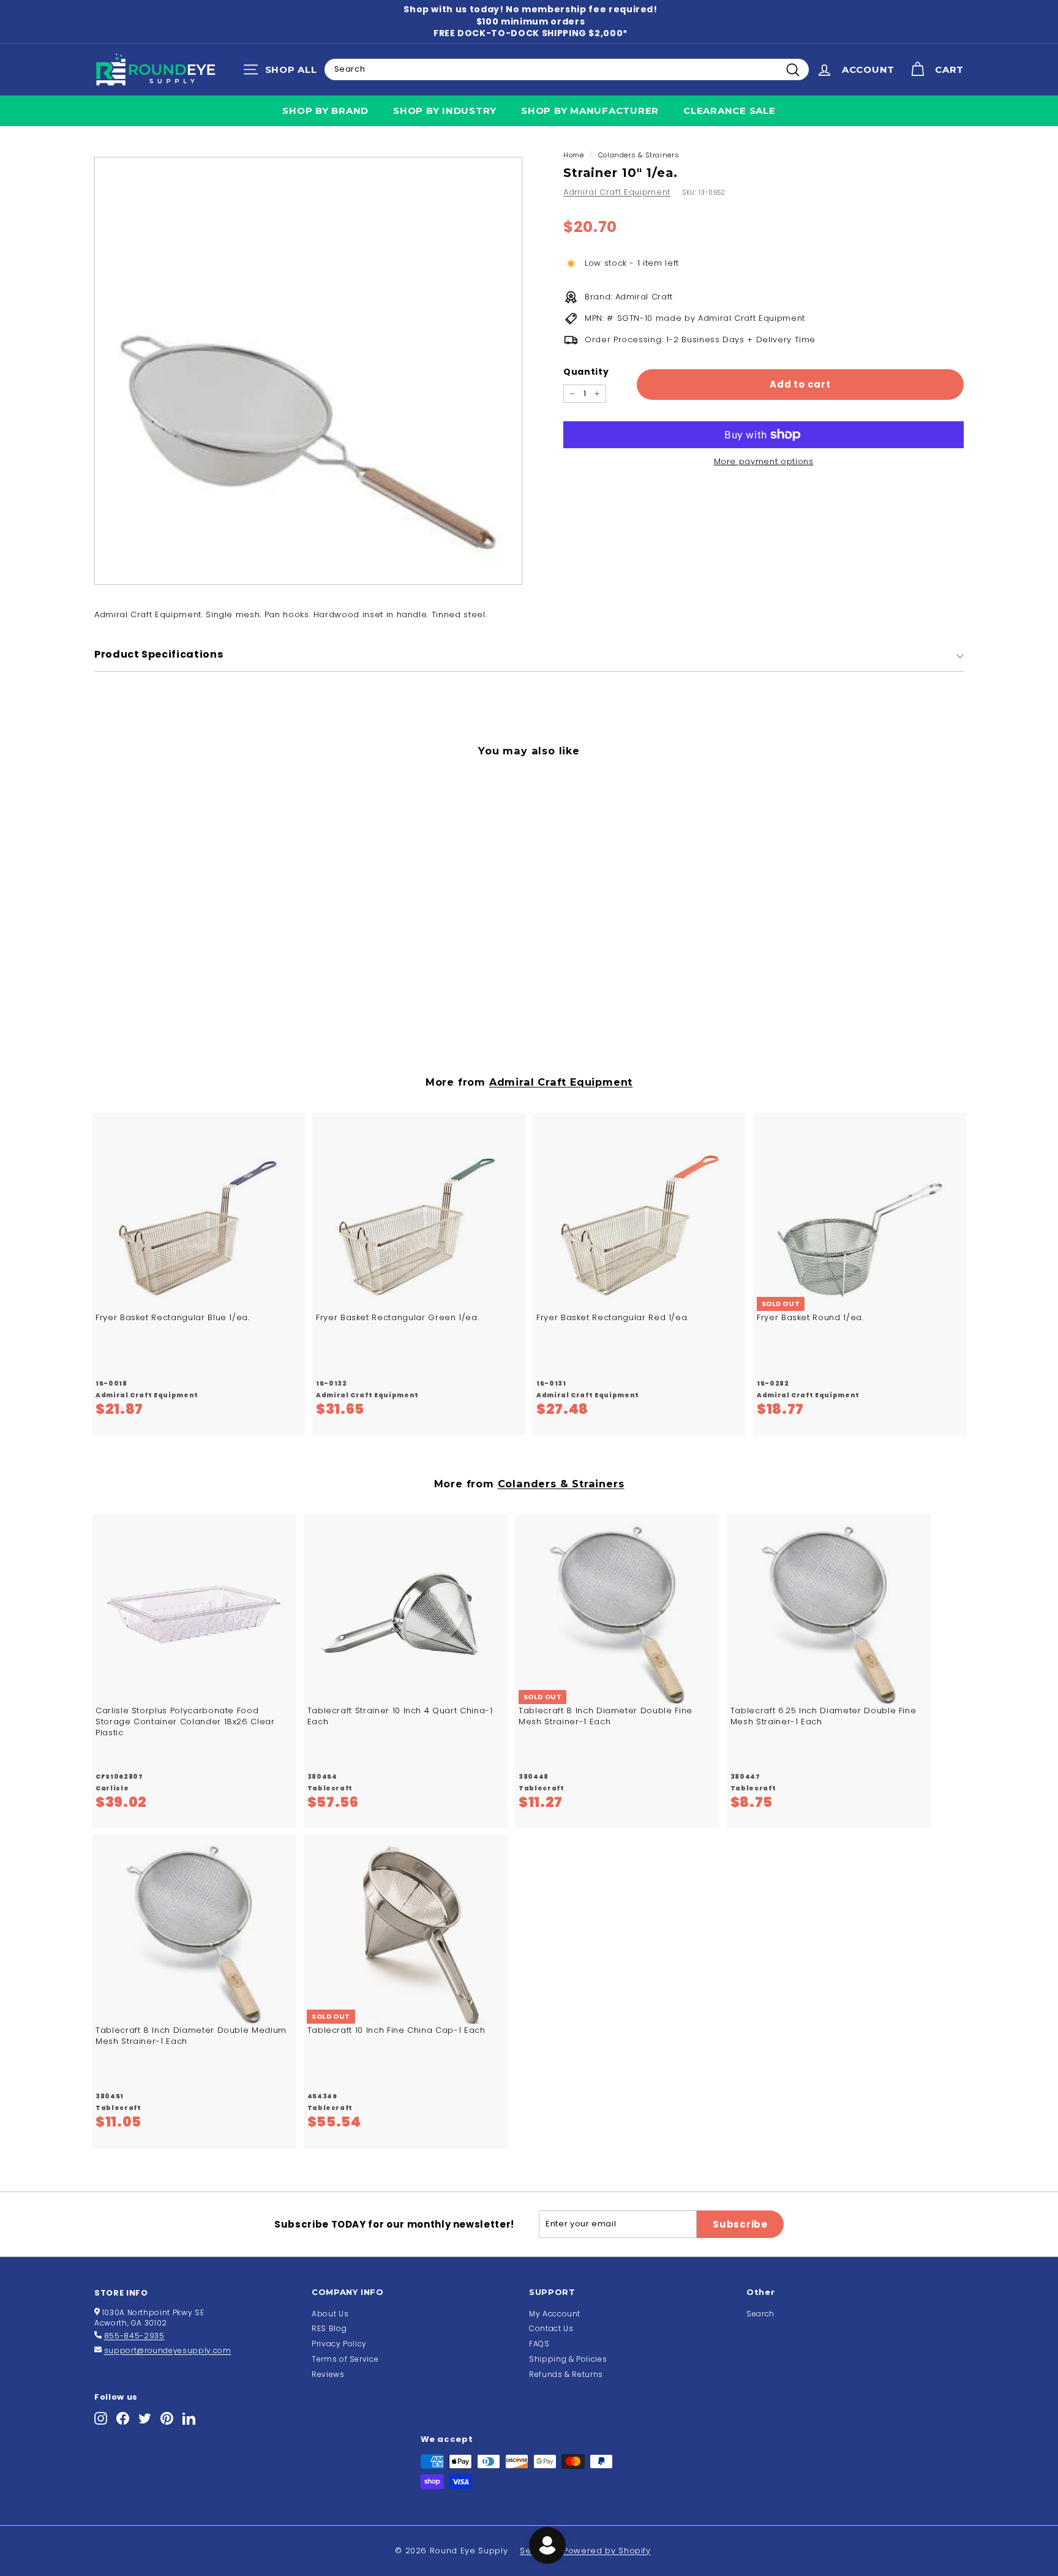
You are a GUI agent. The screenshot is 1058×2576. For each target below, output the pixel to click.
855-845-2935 (134, 2336)
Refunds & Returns (566, 2374)
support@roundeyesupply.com (168, 2350)
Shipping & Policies (568, 2359)
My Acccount (555, 2314)
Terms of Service (345, 2359)
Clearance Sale (730, 111)
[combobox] (567, 69)
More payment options (764, 462)
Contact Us (551, 2328)
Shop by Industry (445, 111)
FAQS (539, 2344)
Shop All (283, 72)
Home (574, 155)
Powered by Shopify (607, 2551)
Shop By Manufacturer (590, 111)
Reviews (328, 2374)
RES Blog (329, 2328)
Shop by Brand (325, 111)
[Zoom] (308, 371)
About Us (330, 2314)
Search (760, 2314)
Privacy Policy (339, 2344)
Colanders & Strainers (639, 155)
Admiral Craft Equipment (617, 192)
